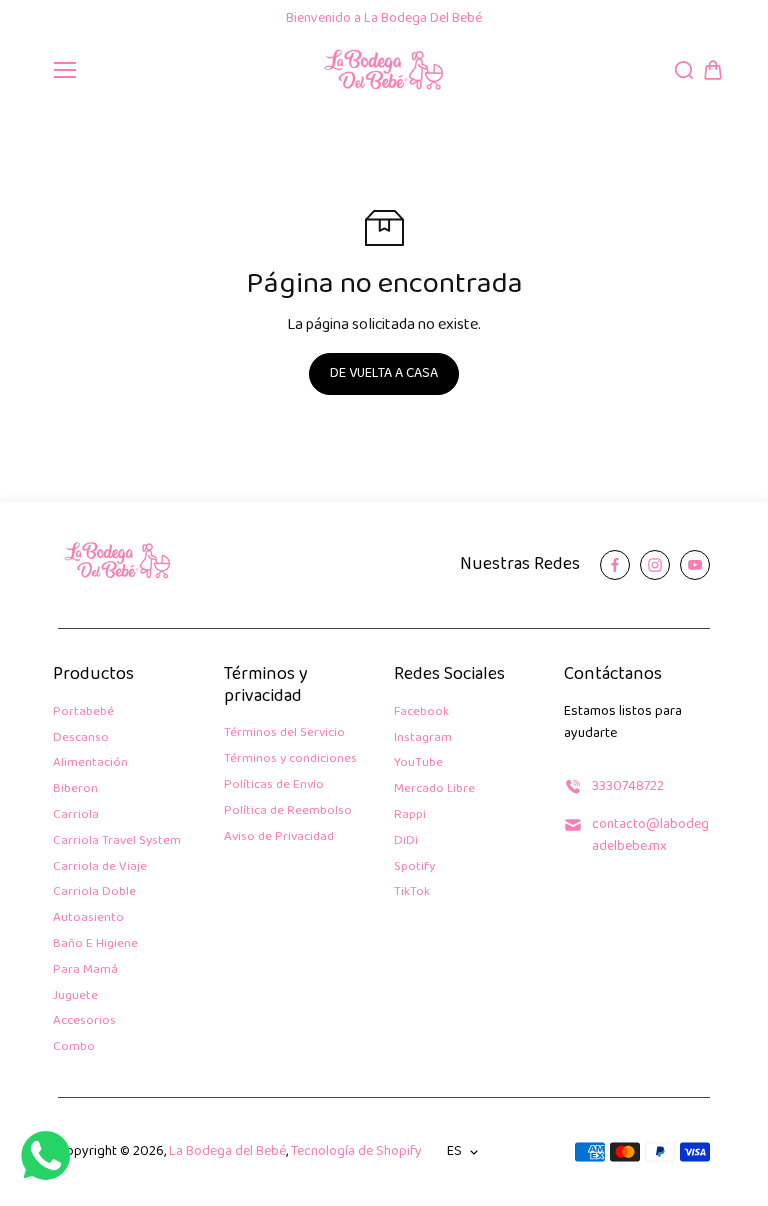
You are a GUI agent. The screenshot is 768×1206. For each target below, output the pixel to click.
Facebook (421, 712)
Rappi (410, 815)
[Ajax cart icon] (713, 70)
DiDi (406, 841)
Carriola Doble (94, 892)
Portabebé (83, 712)
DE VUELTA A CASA (384, 373)
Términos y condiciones (290, 759)
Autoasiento (88, 918)
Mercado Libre (434, 789)
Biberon (75, 789)
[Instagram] (655, 565)
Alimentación (90, 763)
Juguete (75, 996)
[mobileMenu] (65, 70)
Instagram (423, 738)
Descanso (81, 738)
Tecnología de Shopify (356, 1151)
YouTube (418, 763)
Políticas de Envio (274, 785)
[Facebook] (615, 565)
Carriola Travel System (117, 841)
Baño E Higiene (95, 944)
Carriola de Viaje (100, 867)
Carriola (76, 815)
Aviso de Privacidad (279, 837)
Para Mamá (85, 970)
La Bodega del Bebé (227, 1151)
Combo (74, 1047)
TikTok (412, 892)
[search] (684, 70)
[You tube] (695, 565)
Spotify (414, 867)
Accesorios (84, 1021)
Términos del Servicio (284, 733)
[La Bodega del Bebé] (384, 70)
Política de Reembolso (288, 811)
